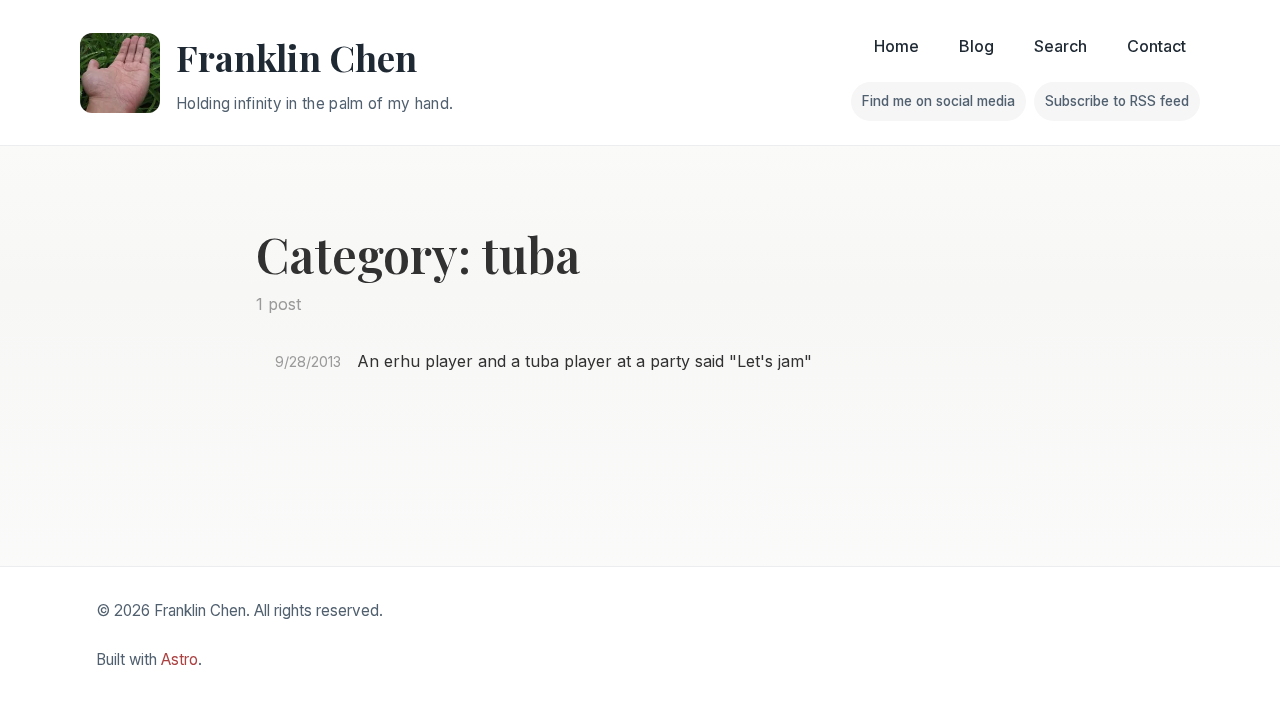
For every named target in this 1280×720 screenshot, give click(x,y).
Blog (976, 46)
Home (896, 46)
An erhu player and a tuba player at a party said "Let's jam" (584, 361)
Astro (179, 659)
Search (1060, 46)
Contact (1156, 46)
